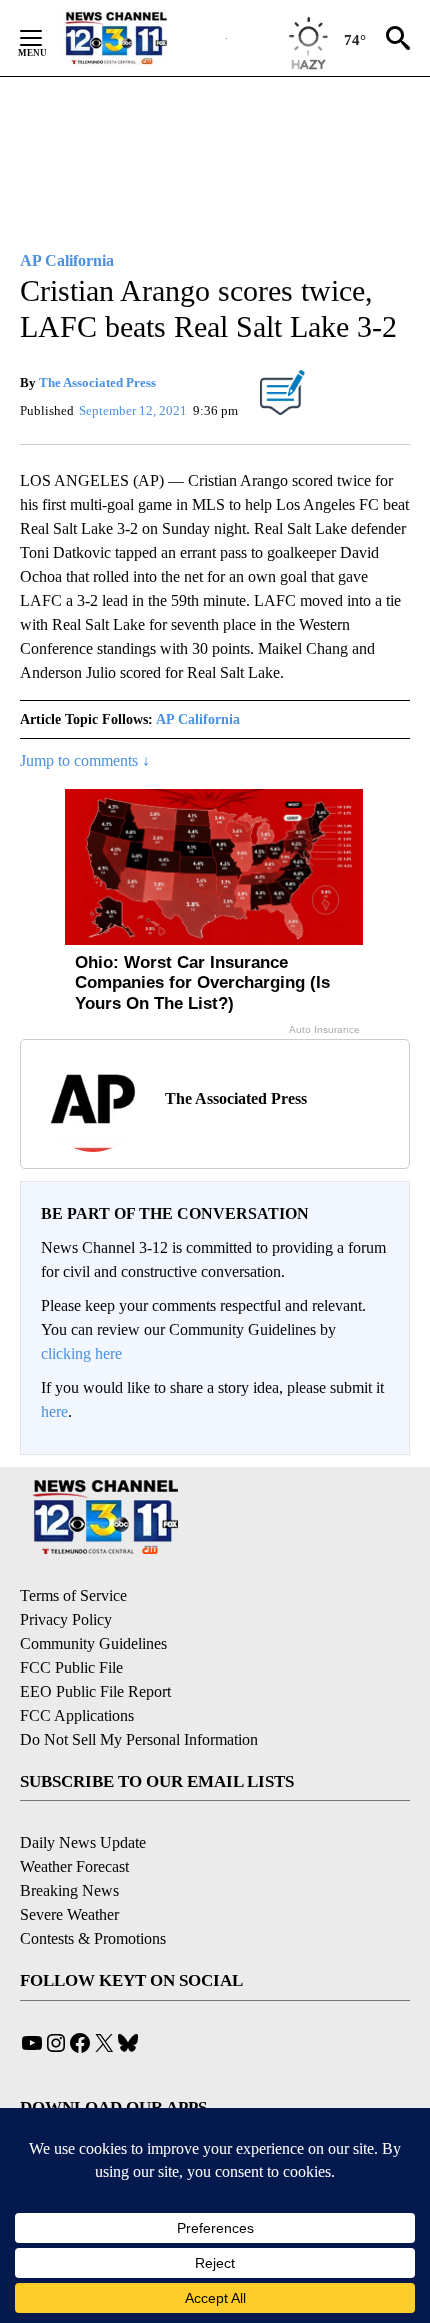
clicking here (81, 1353)
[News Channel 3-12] (141, 38)
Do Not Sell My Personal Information (139, 1739)
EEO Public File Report (95, 1691)
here (54, 1411)
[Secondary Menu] (46, 38)
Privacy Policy (66, 1619)
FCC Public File (71, 1667)
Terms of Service (73, 1595)
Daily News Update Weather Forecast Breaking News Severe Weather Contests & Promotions (93, 1890)
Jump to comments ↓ (85, 760)
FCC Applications (77, 1715)
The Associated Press (97, 382)
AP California (198, 719)
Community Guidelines (93, 1643)
